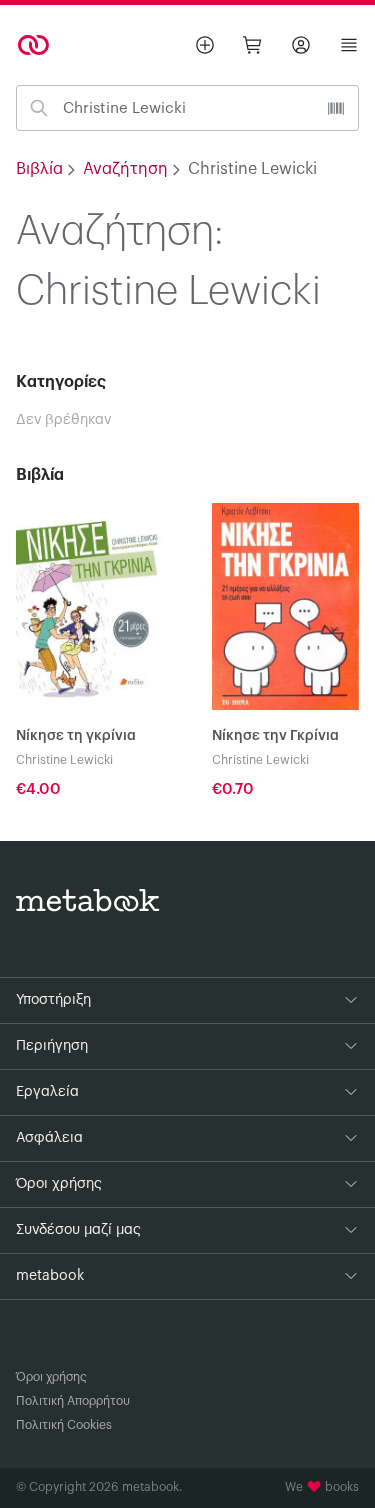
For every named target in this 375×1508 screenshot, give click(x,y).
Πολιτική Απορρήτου (73, 1401)
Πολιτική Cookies (64, 1425)
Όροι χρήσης (51, 1377)
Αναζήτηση (125, 169)
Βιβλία (39, 169)
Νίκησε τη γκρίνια (76, 736)
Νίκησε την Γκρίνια (275, 736)
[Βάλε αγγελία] (205, 45)
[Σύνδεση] (301, 45)
